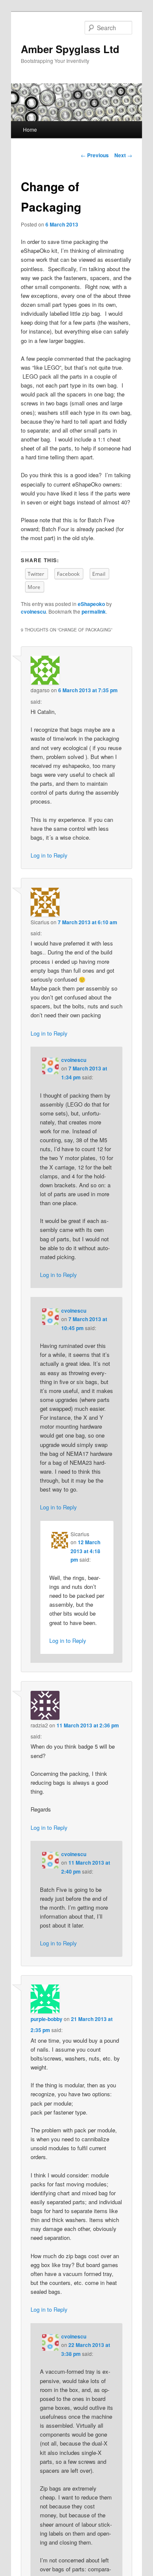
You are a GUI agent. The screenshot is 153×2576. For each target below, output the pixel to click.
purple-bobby (47, 2019)
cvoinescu (33, 611)
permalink (94, 611)
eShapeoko (91, 604)
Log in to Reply (49, 855)
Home (30, 129)
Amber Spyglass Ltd (70, 49)
